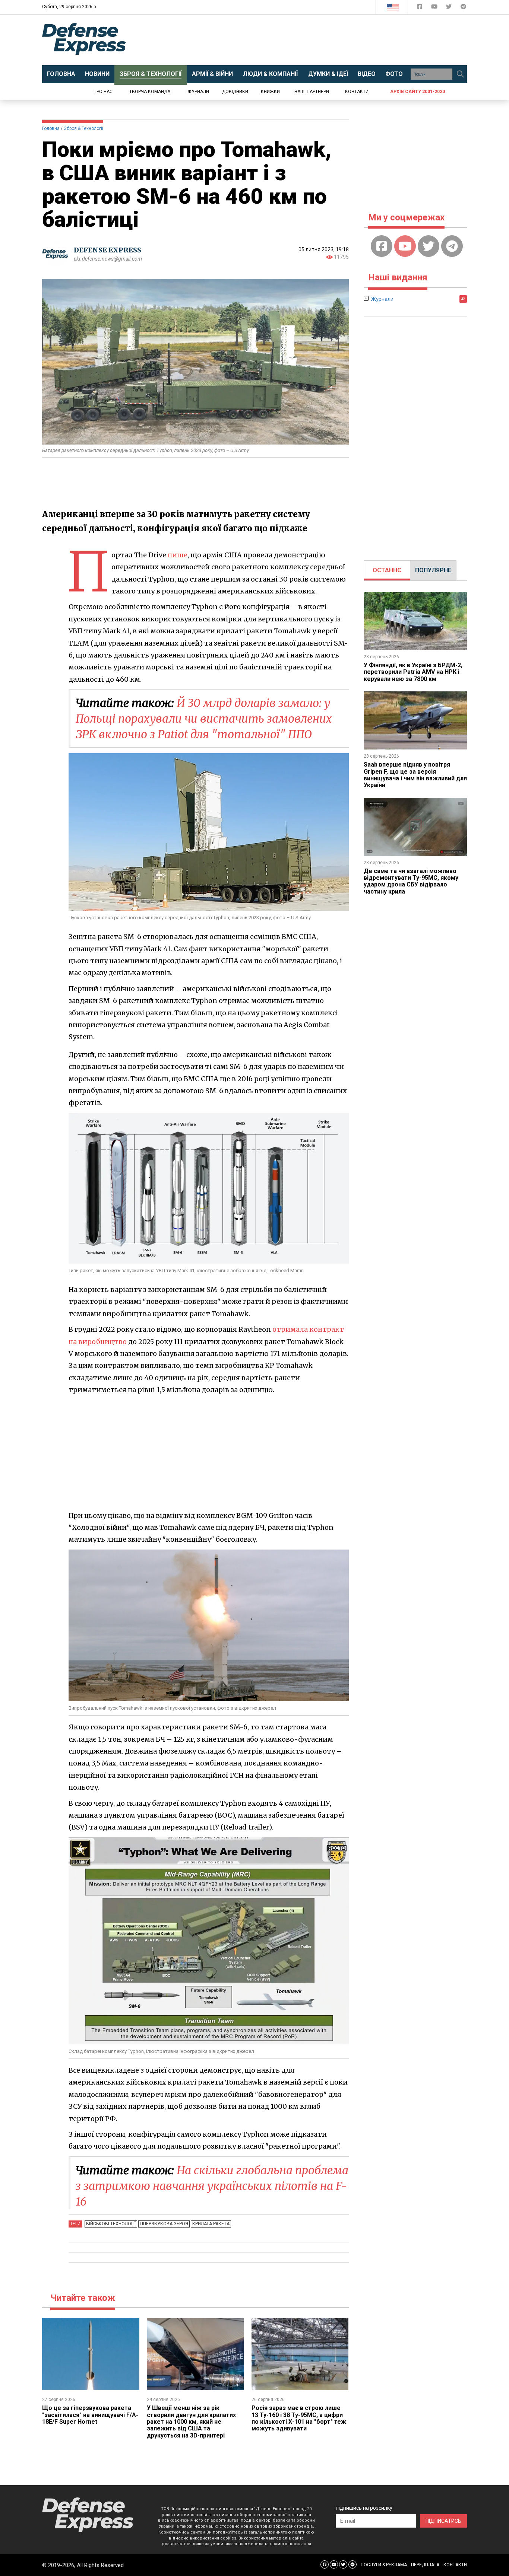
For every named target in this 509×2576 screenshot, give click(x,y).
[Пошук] (460, 74)
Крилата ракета (211, 2224)
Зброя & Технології (83, 128)
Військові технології (111, 2224)
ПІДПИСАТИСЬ (443, 2521)
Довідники (235, 92)
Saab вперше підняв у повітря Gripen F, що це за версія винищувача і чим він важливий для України (415, 775)
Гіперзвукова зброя (164, 2224)
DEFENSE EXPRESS (108, 250)
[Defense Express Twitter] (450, 8)
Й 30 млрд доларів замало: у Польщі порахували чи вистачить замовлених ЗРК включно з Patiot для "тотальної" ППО (204, 719)
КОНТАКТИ (455, 2565)
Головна (51, 128)
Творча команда (150, 92)
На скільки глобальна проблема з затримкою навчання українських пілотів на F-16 (212, 2186)
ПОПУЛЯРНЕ (433, 570)
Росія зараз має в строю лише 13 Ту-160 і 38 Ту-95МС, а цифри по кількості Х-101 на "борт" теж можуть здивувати (299, 2418)
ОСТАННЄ (387, 570)
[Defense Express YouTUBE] (435, 8)
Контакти (357, 92)
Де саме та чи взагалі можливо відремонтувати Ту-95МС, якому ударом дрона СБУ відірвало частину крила (411, 881)
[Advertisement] (316, 40)
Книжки (270, 92)
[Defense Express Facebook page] (421, 8)
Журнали (198, 92)
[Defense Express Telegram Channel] (463, 8)
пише (178, 555)
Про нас (103, 92)
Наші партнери (312, 92)
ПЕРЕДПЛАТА (425, 2565)
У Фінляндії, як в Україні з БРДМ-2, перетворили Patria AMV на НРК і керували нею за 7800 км (413, 672)
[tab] (387, 570)
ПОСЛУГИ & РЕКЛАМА (384, 2565)
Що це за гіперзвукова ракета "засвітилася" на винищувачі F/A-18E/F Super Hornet (90, 2415)
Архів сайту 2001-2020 (418, 92)
